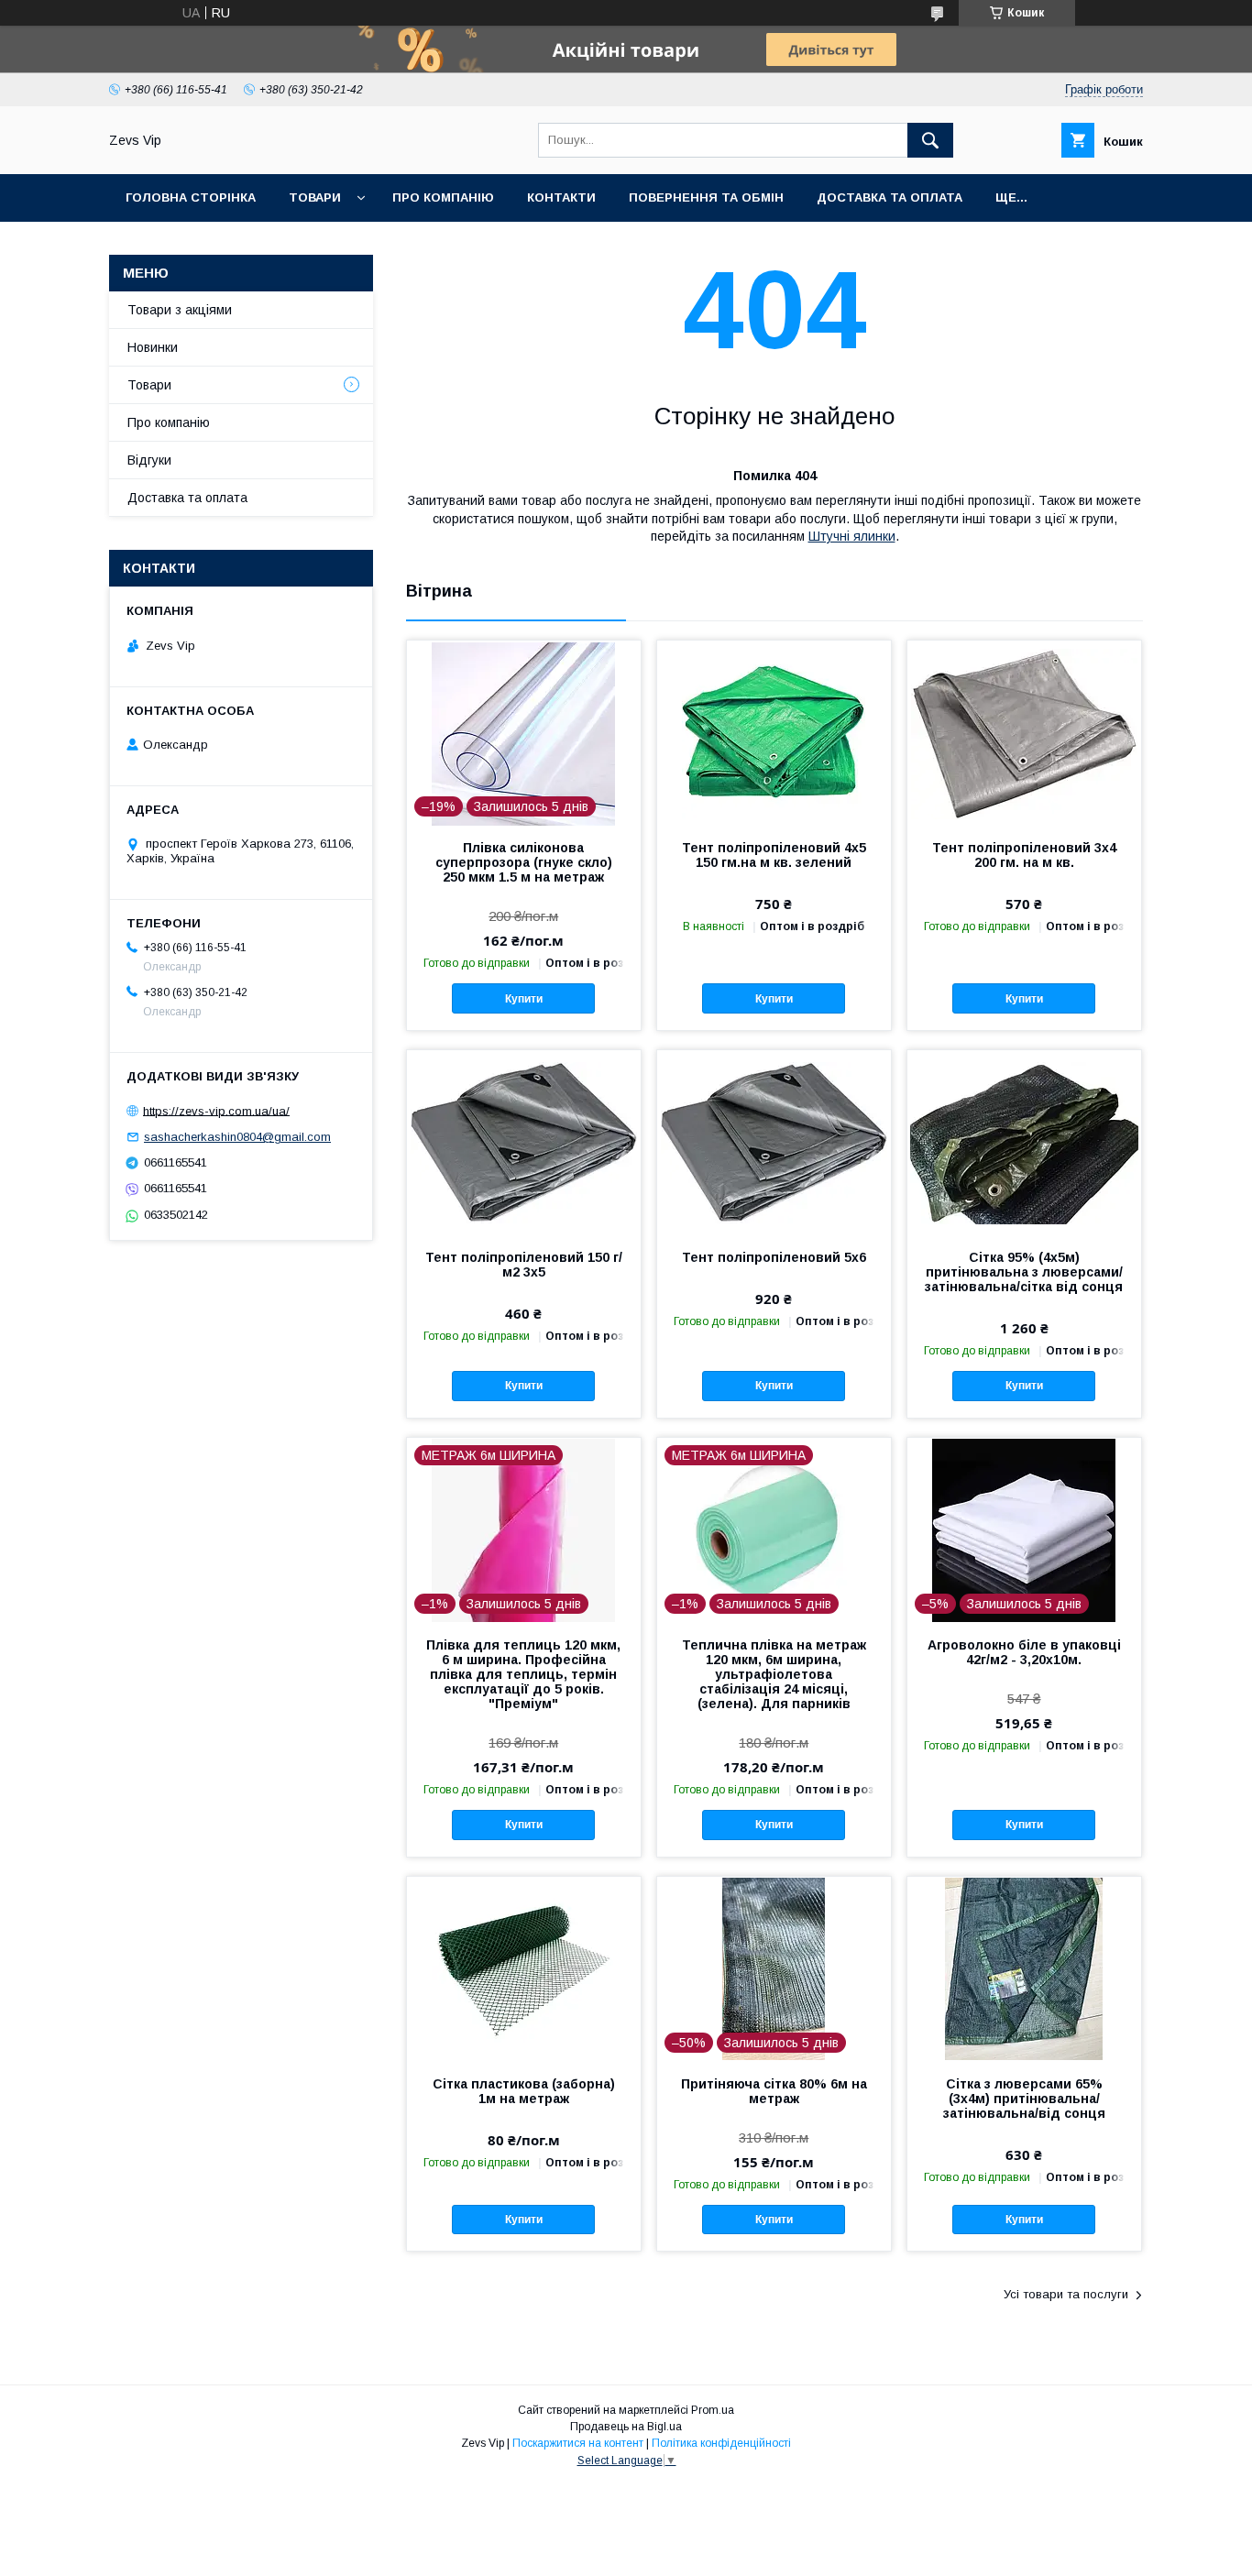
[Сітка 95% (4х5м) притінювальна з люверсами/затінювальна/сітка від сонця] (1024, 1142)
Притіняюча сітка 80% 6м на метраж (774, 2091)
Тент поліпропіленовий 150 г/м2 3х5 (524, 1265)
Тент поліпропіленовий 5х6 (774, 1257)
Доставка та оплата (890, 197)
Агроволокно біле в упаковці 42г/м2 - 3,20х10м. (1024, 1652)
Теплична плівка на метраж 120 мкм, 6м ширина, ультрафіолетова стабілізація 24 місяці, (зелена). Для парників (774, 1674)
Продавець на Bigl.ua (626, 2427)
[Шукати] (930, 140)
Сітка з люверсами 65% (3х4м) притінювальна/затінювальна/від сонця (1024, 2099)
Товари (315, 197)
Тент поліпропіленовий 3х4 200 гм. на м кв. (1024, 855)
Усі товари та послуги (1066, 2294)
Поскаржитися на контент (578, 2443)
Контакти (561, 197)
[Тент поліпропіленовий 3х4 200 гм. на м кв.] (1024, 732)
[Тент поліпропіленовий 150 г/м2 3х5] (524, 1142)
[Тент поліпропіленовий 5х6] (774, 1142)
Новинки (153, 347)
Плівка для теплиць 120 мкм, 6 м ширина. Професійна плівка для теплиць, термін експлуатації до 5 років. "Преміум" (523, 1674)
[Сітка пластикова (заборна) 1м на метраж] (524, 1968)
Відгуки (149, 460)
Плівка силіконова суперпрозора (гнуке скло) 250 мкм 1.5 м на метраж (524, 862)
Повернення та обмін (706, 197)
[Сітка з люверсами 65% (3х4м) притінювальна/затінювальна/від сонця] (1024, 1968)
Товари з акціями (180, 310)
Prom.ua (713, 2410)
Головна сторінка (191, 197)
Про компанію (443, 197)
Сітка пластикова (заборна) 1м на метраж (524, 2091)
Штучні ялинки (852, 536)
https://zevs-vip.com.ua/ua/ (216, 1110)
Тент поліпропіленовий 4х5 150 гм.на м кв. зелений (774, 855)
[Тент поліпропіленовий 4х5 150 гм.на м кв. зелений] (774, 732)
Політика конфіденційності (721, 2443)
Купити (524, 999)
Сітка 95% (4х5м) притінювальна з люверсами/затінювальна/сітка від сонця (1024, 1272)
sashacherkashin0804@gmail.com (237, 1137)
